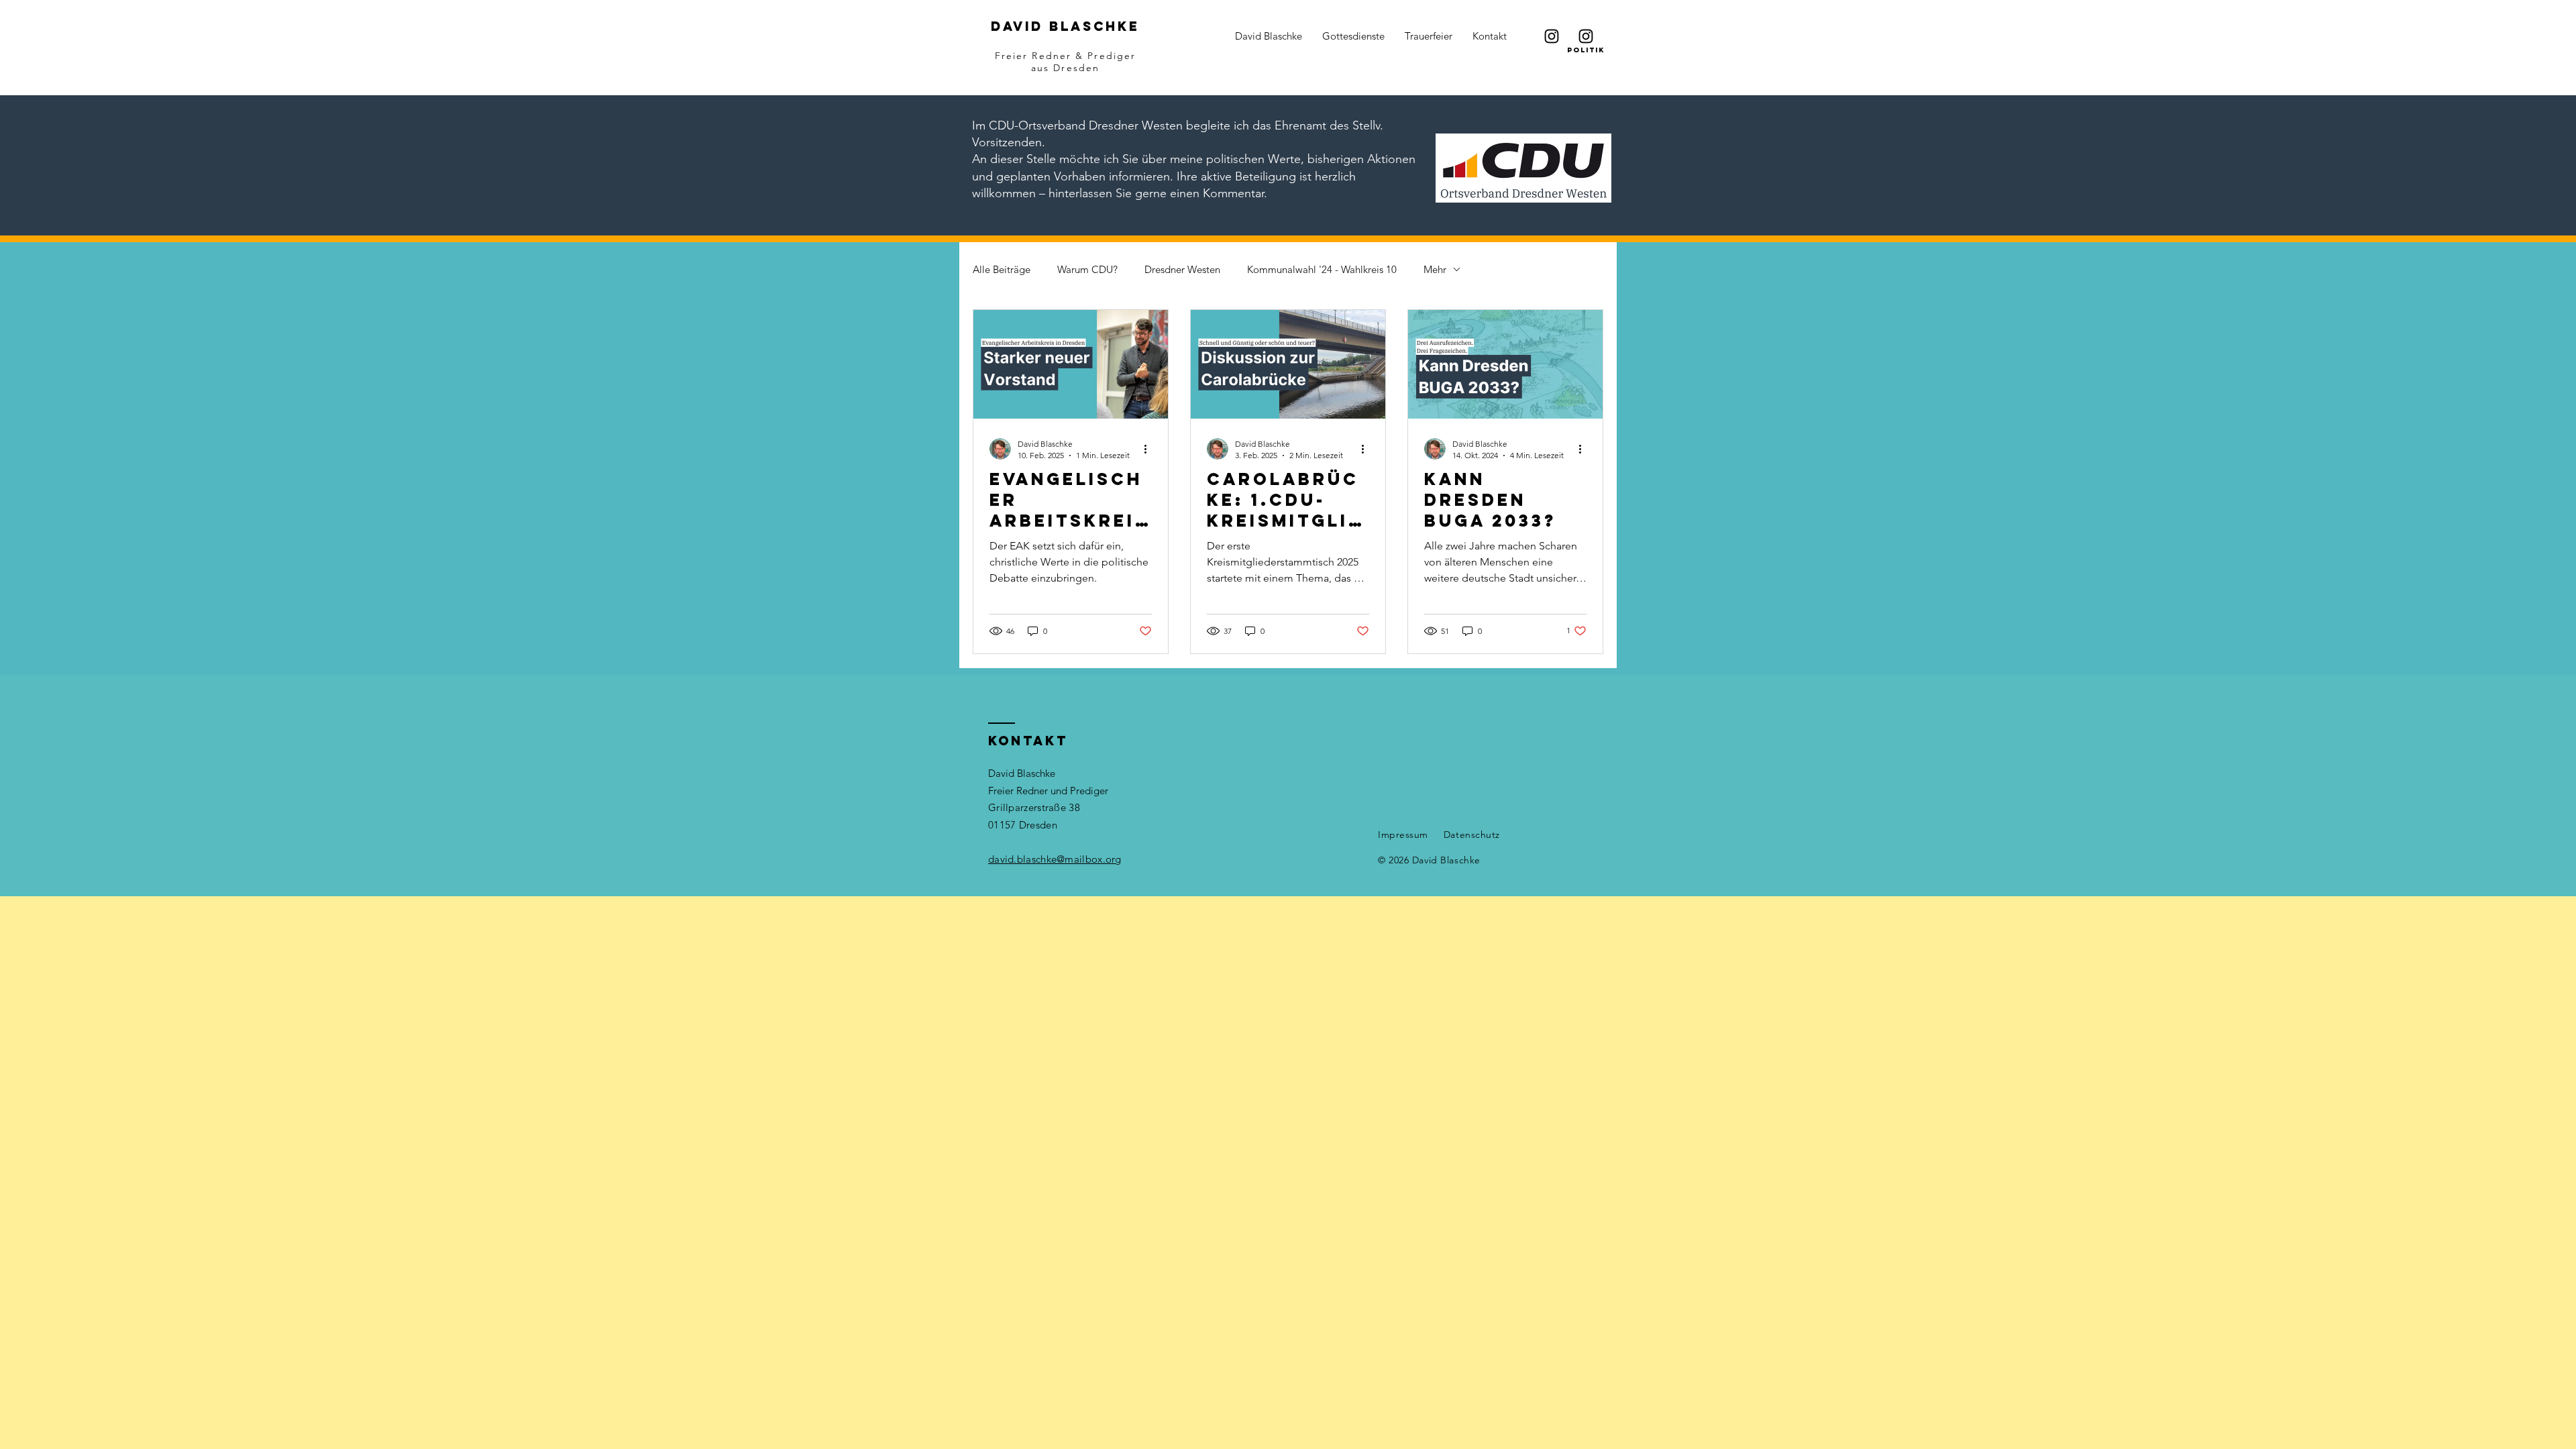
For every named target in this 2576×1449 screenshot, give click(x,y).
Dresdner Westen (1182, 269)
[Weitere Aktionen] (1150, 449)
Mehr (1435, 269)
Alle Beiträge (1002, 269)
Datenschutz (1472, 835)
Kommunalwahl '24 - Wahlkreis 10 (1322, 269)
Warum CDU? (1087, 269)
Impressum (1403, 835)
